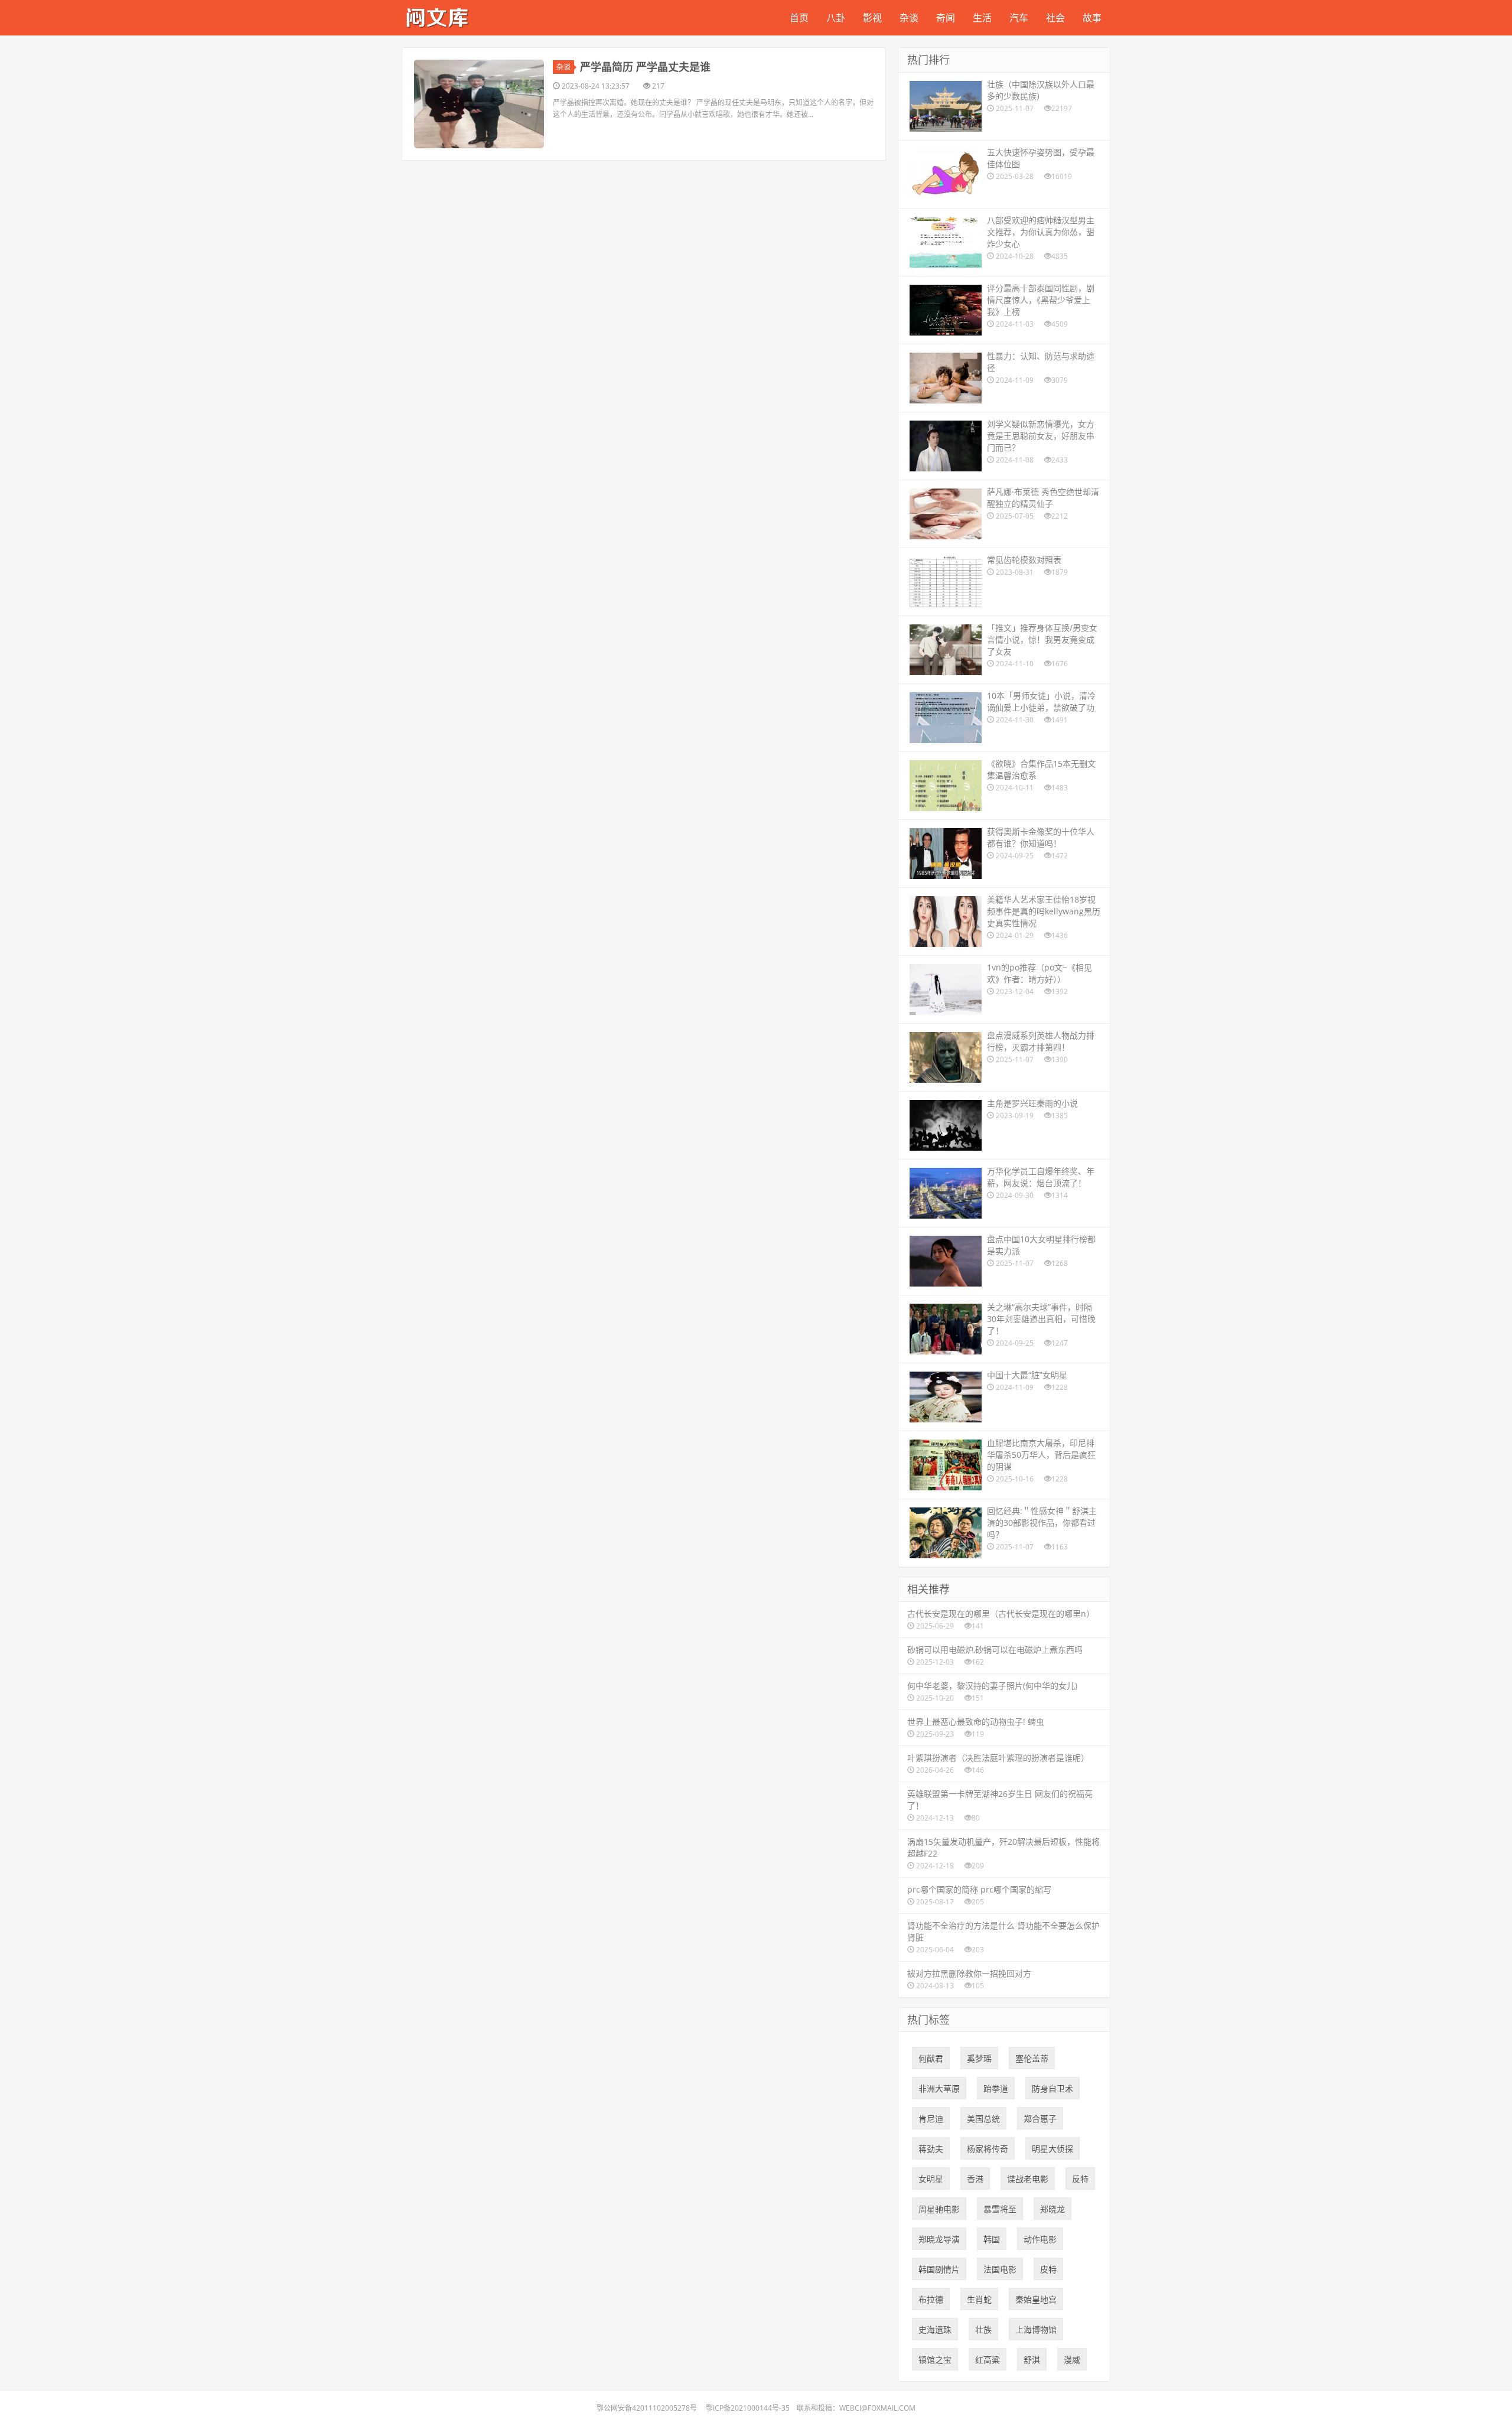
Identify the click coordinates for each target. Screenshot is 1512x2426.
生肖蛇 (979, 2299)
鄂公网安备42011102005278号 (647, 2408)
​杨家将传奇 (988, 2149)
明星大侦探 (1052, 2149)
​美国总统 (983, 2119)
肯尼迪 (931, 2119)
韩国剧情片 (939, 2269)
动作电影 (1040, 2239)
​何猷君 (931, 2058)
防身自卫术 (1052, 2088)
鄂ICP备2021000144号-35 (748, 2408)
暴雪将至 (1000, 2209)
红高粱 (988, 2360)
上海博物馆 (1036, 2329)
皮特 (1048, 2269)
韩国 (992, 2239)
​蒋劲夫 (931, 2149)
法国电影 (1000, 2269)
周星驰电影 (939, 2209)
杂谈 (909, 18)
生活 (982, 18)
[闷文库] (437, 16)
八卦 (836, 18)
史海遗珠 (935, 2329)
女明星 (931, 2179)
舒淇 (1032, 2360)
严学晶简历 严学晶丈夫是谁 (645, 67)
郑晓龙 (1052, 2209)
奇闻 (946, 18)
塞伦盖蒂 (1032, 2058)
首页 (799, 18)
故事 (1092, 18)
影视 (872, 18)
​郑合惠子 (1040, 2119)
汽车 (1019, 18)
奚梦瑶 (979, 2058)
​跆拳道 (996, 2088)
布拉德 (931, 2299)
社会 (1055, 18)
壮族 (983, 2329)
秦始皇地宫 (1036, 2299)
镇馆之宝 (935, 2360)
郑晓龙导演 (939, 2239)
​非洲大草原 (939, 2088)
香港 (975, 2179)
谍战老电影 (1028, 2179)
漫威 (1072, 2360)
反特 (1080, 2179)
